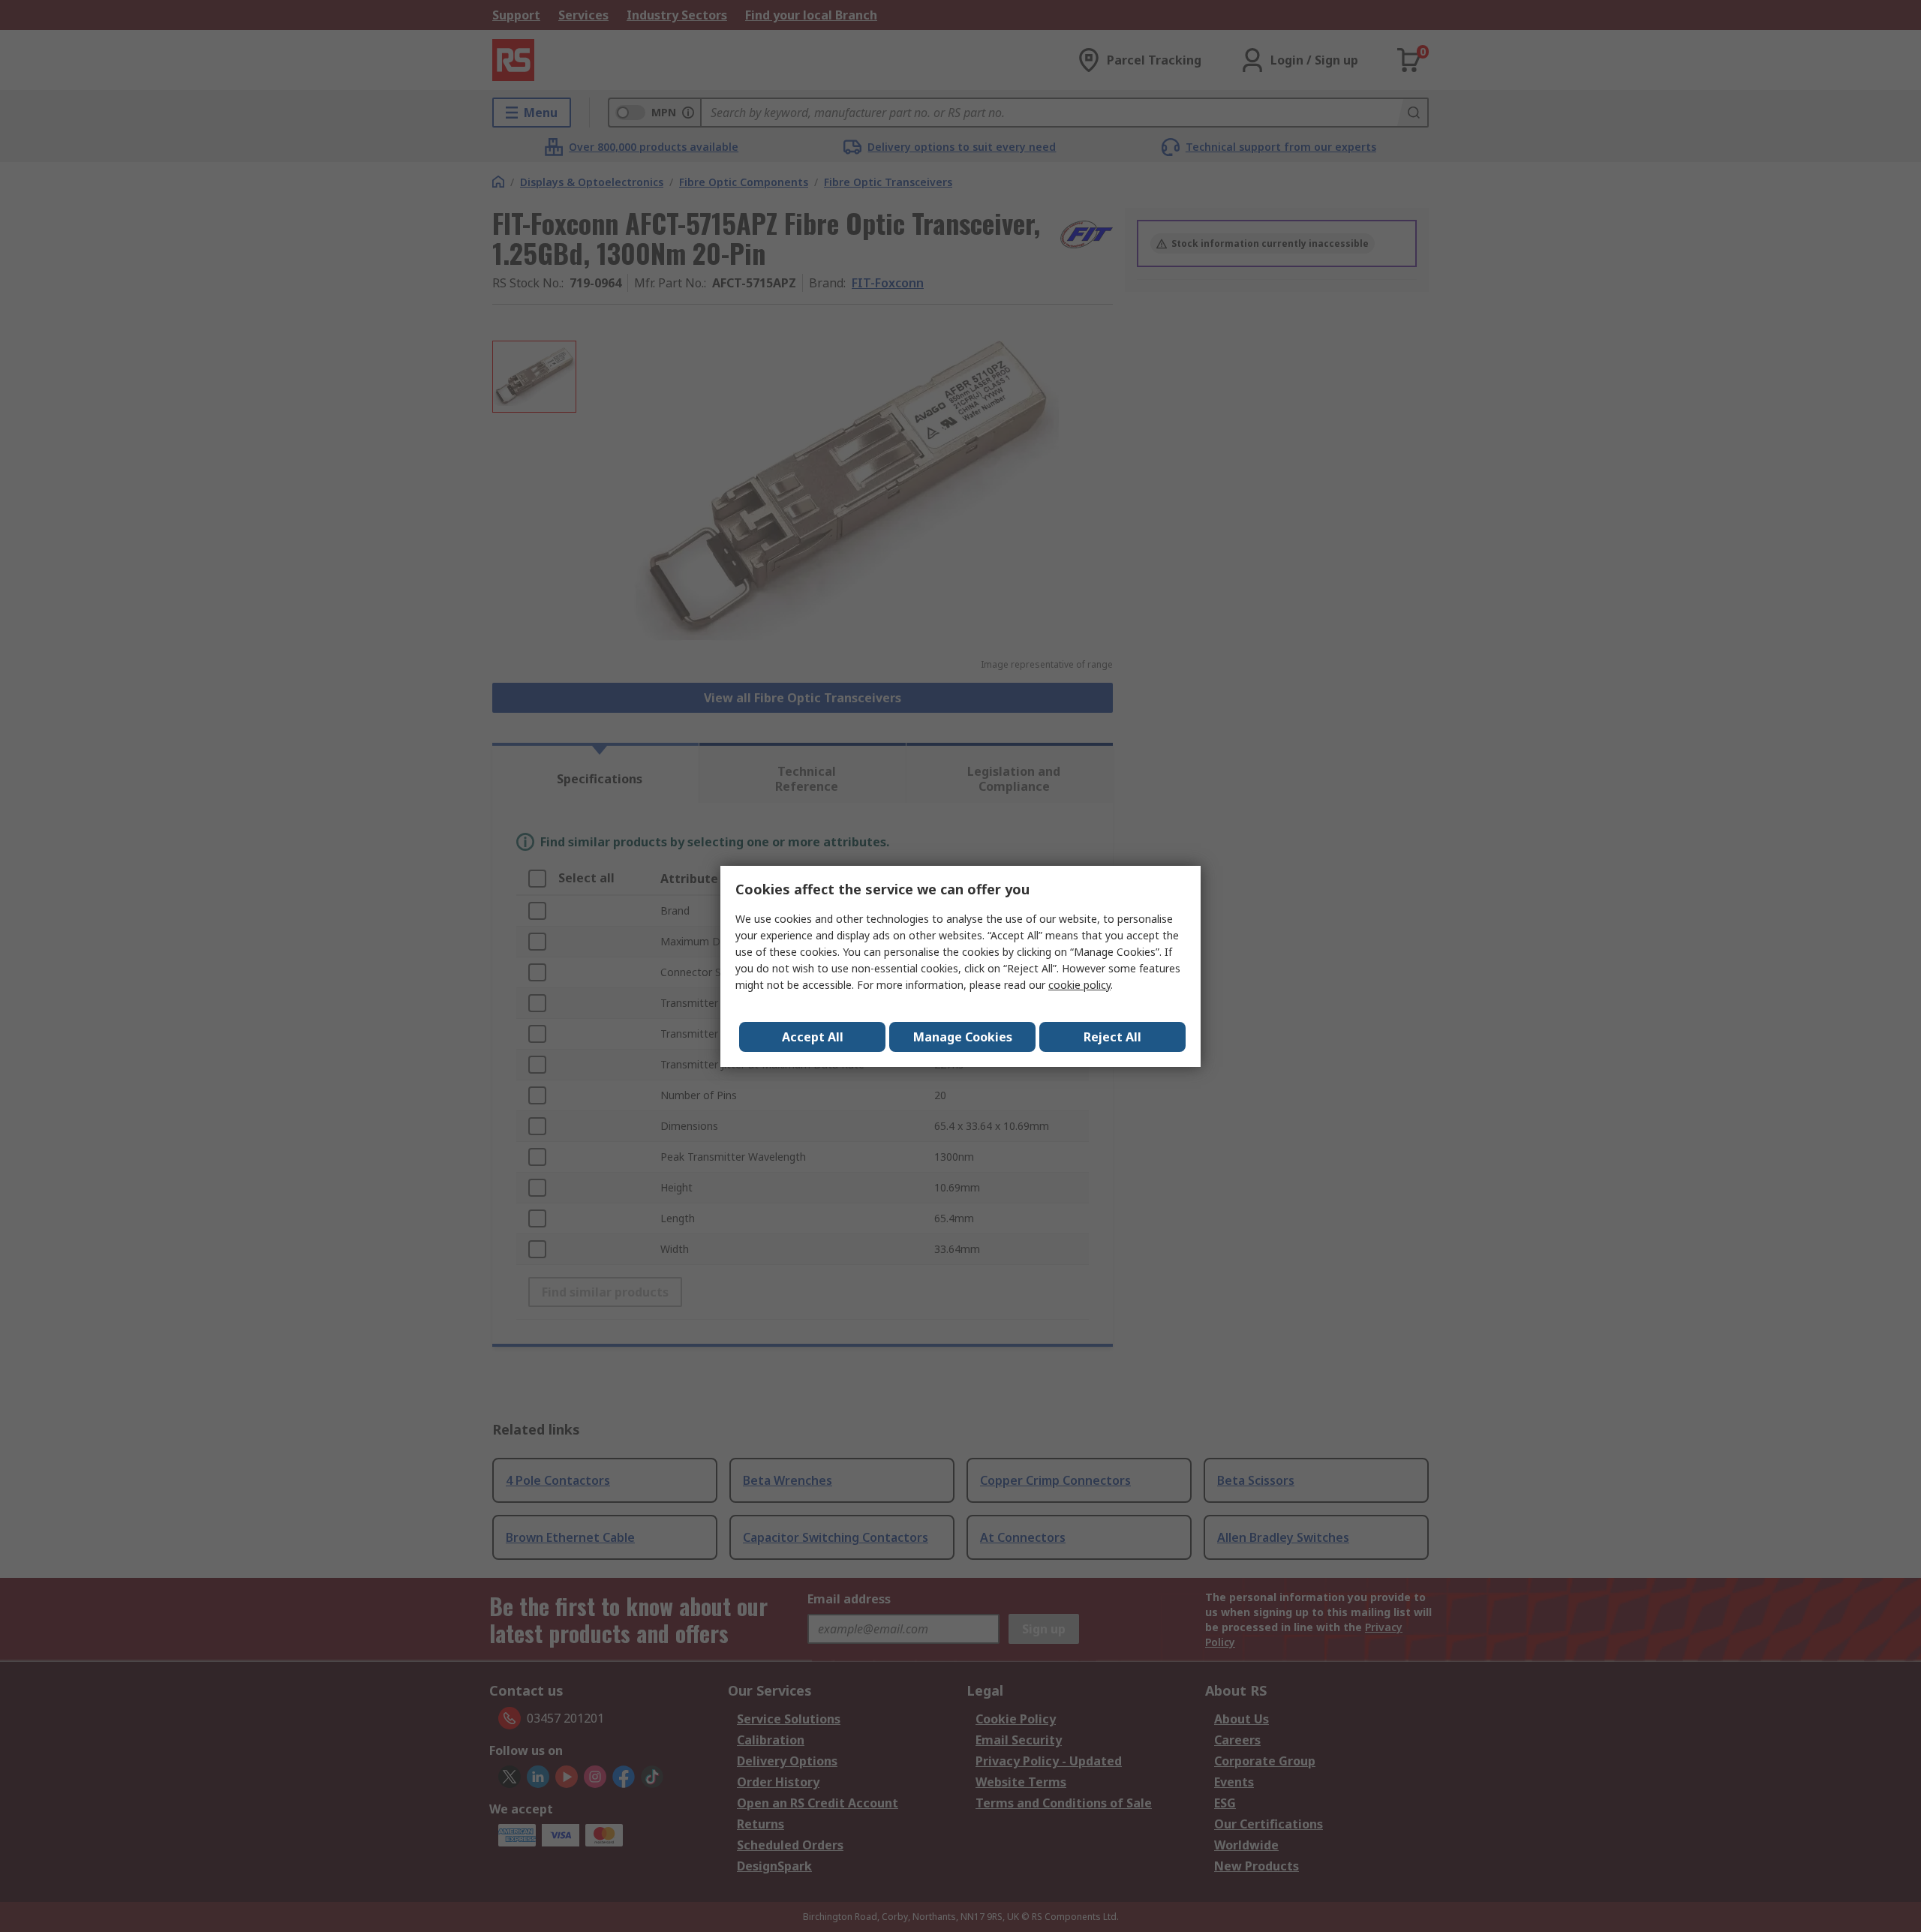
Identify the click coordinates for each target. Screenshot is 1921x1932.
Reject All (1112, 1037)
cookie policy (1079, 985)
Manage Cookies (963, 1037)
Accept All (813, 1037)
